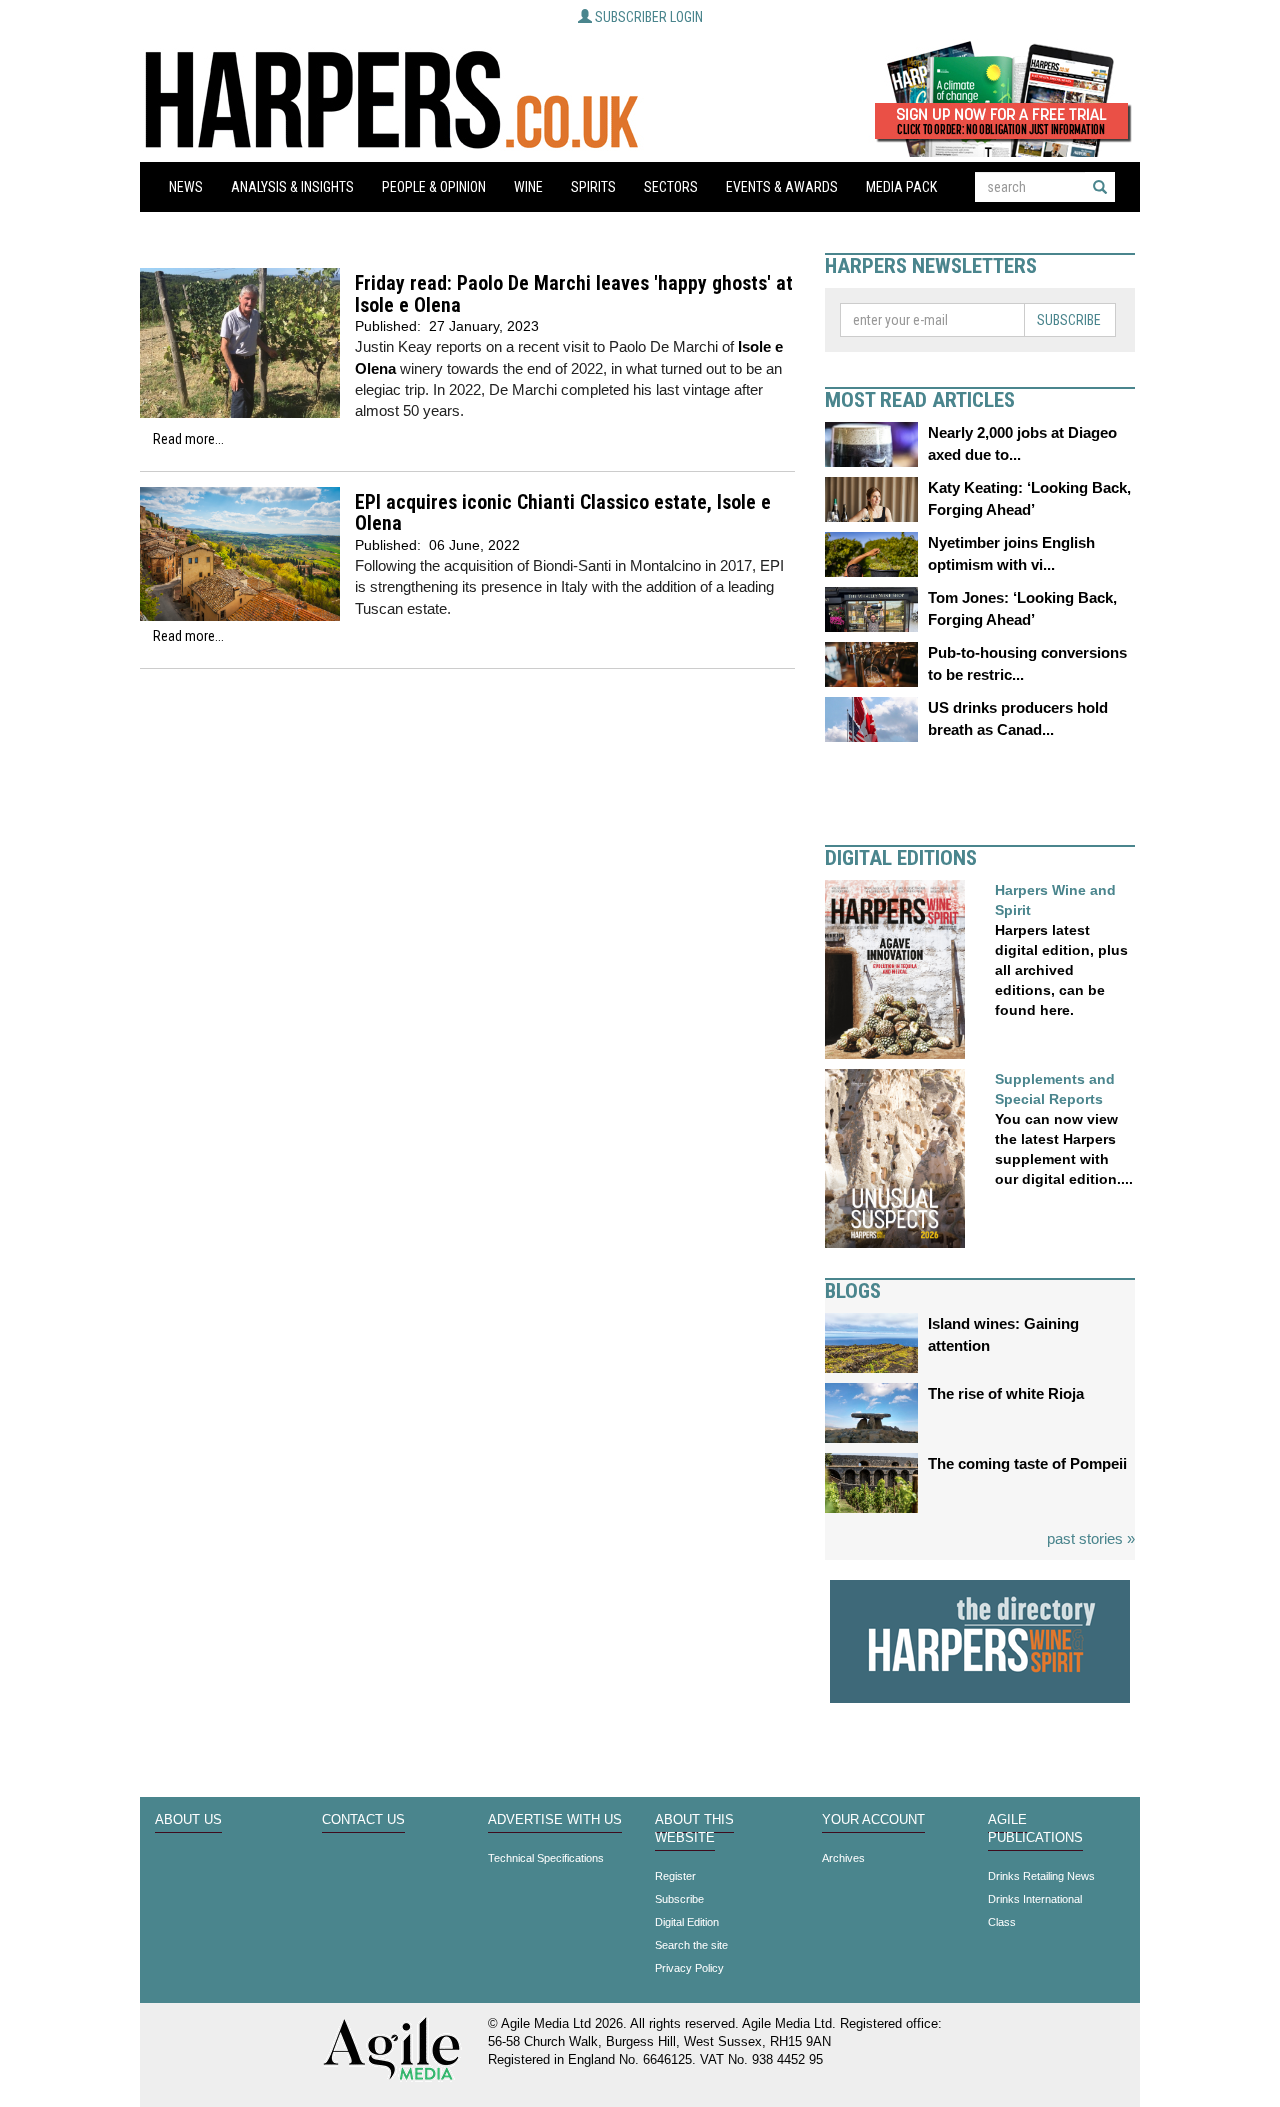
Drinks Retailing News (1041, 1876)
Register (675, 1876)
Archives (843, 1858)
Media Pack (901, 187)
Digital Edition (687, 1922)
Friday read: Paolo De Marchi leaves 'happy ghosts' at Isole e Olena (574, 294)
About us (188, 1820)
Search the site (691, 1945)
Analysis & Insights (292, 187)
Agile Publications (1035, 1829)
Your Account (873, 1820)
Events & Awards (782, 187)
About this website (694, 1829)
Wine (528, 187)
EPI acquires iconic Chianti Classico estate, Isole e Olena (563, 513)
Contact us (363, 1820)
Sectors (671, 187)
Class (1002, 1922)
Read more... (188, 439)
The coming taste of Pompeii (1027, 1463)
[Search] (1100, 187)
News (186, 187)
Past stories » (1091, 1538)
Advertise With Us (555, 1820)
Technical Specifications (546, 1858)
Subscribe (1069, 320)
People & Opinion (434, 187)
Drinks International (1035, 1899)
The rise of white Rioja (1006, 1393)
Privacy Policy (689, 1968)
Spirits (593, 187)
